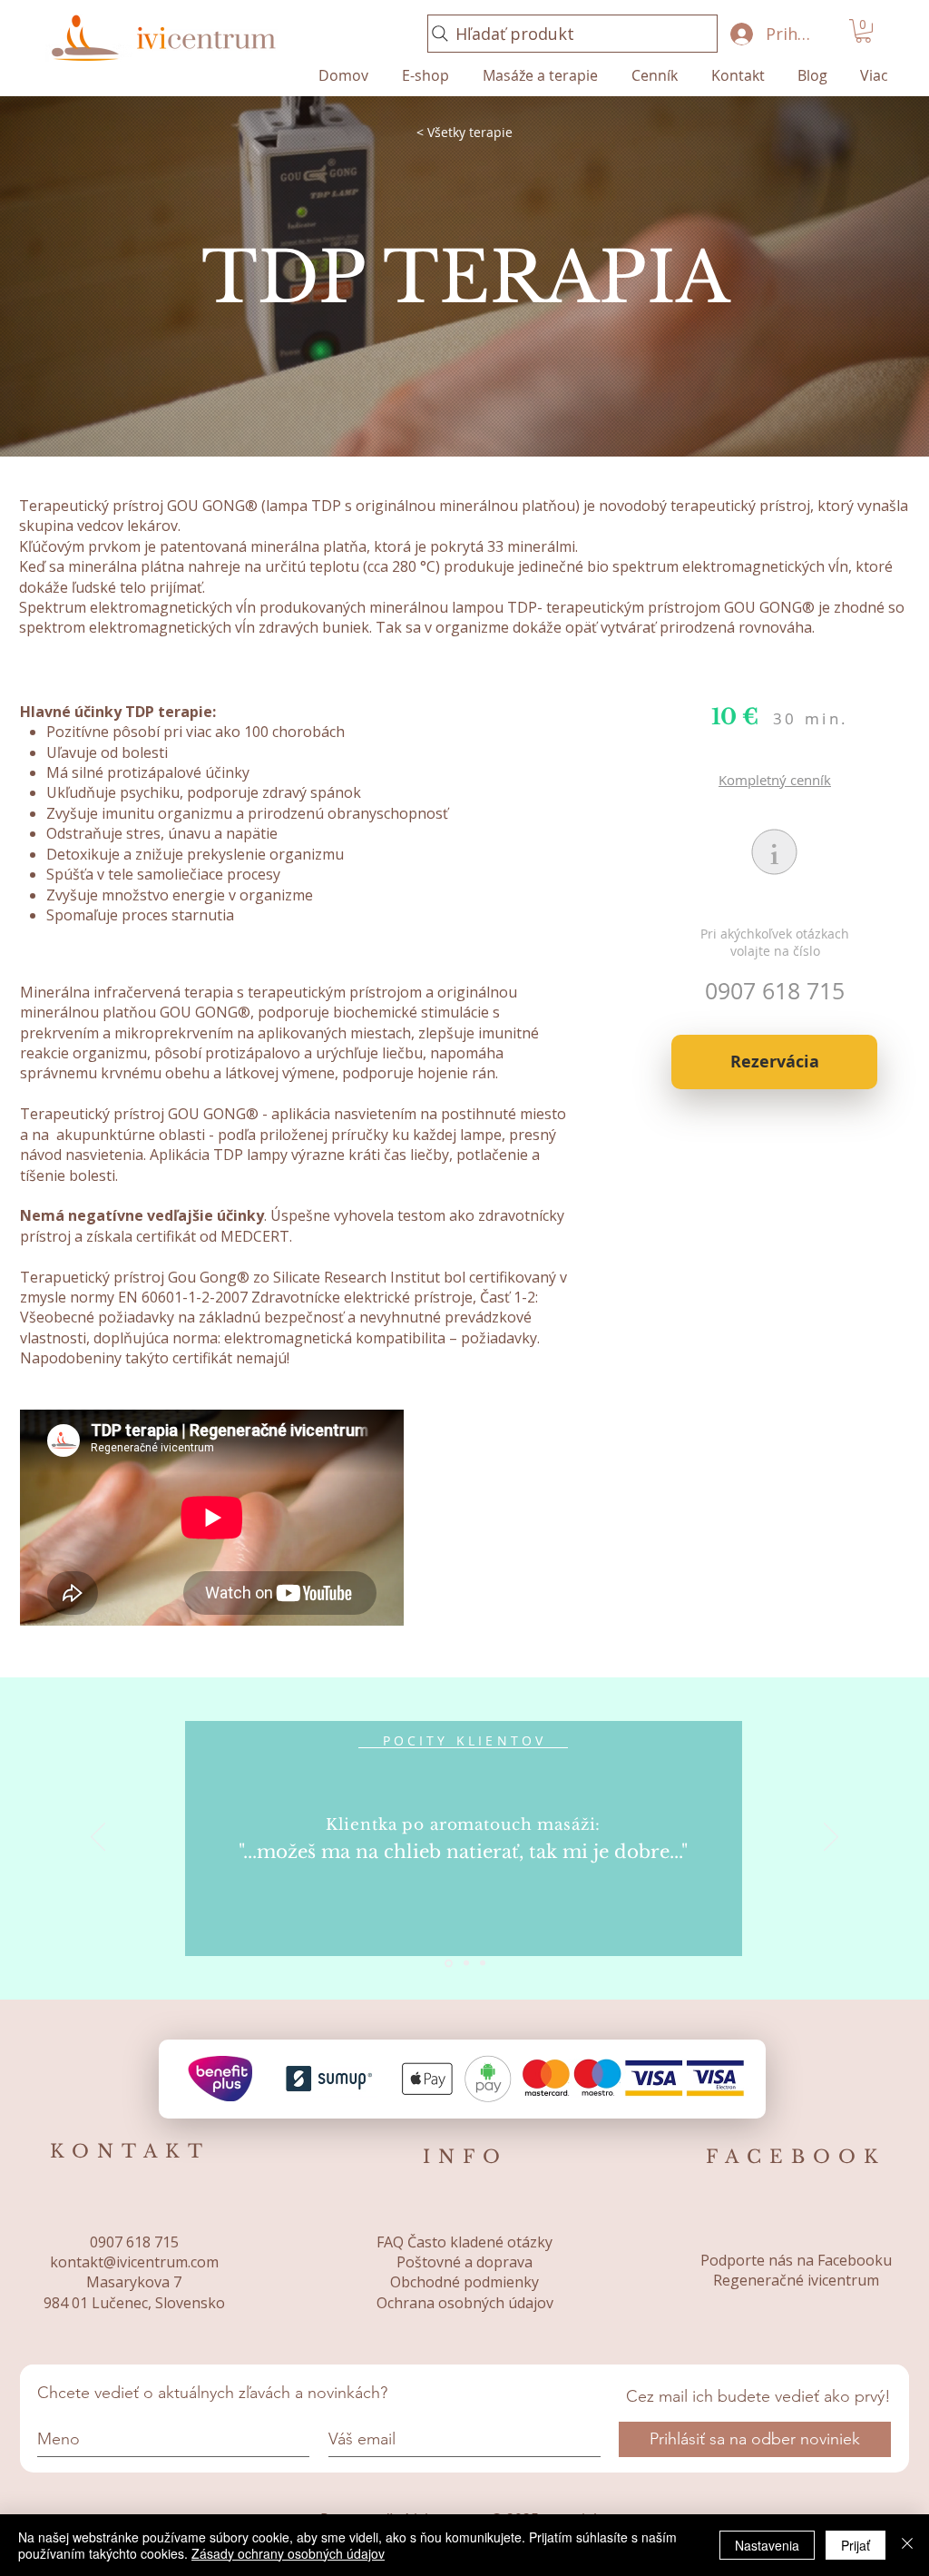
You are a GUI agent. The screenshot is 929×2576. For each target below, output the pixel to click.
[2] (447, 1963)
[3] (483, 1963)
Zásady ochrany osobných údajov (288, 2553)
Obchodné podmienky (464, 2282)
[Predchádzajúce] (98, 1838)
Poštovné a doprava (464, 2262)
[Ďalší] (831, 1838)
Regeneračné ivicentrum (796, 2280)
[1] (465, 1963)
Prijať (856, 2545)
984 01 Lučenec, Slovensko (134, 2303)
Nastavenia (767, 2545)
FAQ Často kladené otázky (464, 2242)
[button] (863, 31)
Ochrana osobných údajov (465, 2303)
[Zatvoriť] (907, 2545)
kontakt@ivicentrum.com (134, 2262)
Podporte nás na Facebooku (796, 2260)
